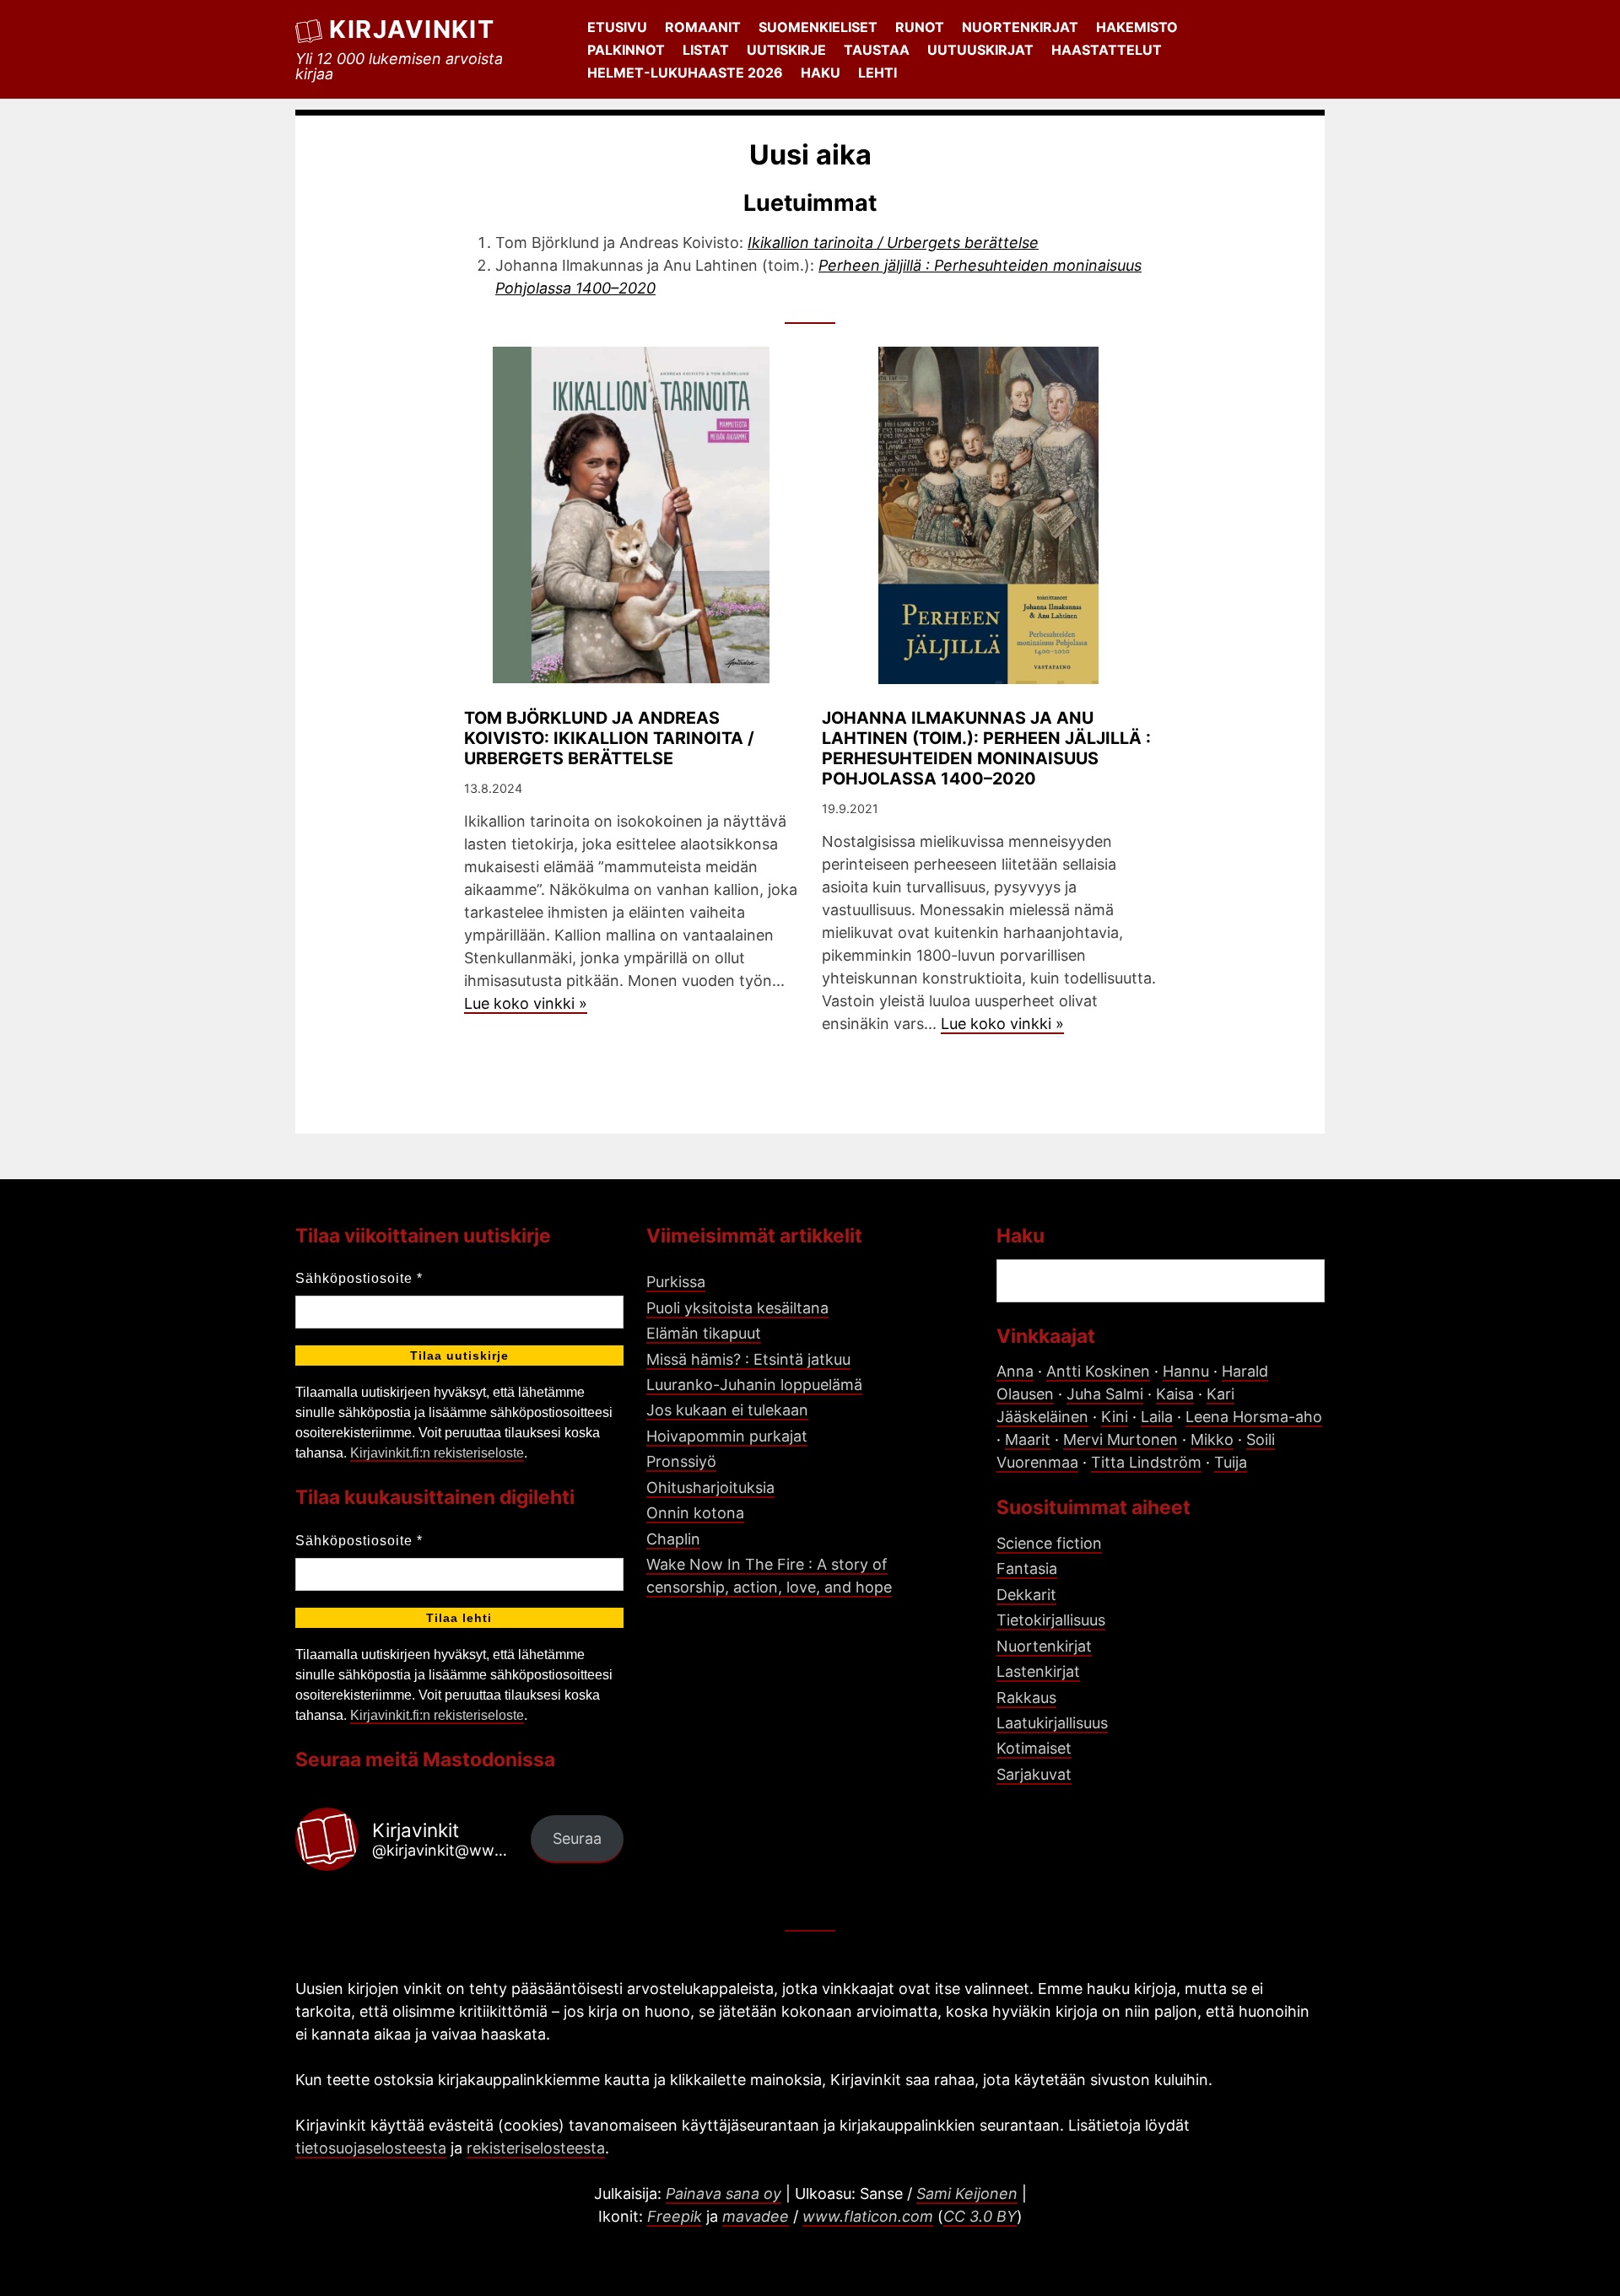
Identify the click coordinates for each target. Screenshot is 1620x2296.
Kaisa (1175, 1394)
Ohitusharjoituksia (710, 1488)
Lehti (877, 73)
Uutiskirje (786, 50)
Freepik (675, 2216)
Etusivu (617, 27)
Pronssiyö (681, 1461)
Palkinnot (626, 50)
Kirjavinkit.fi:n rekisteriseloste (437, 1453)
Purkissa (676, 1282)
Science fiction (1049, 1543)
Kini (1115, 1417)
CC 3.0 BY (980, 2216)
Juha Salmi (1105, 1394)
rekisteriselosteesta (536, 2148)
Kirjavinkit (412, 29)
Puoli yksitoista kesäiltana (737, 1308)
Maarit (1028, 1439)
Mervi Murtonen (1120, 1439)
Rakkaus (1026, 1698)
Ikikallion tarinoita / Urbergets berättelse (893, 243)
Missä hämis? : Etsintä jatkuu (748, 1359)
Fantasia (1027, 1568)
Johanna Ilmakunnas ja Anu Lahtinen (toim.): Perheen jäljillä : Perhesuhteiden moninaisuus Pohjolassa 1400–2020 (986, 748)
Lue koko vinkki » (526, 1003)
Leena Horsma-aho (1254, 1417)
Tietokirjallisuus (1051, 1620)
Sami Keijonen (967, 2194)
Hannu (1186, 1371)
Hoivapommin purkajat (727, 1436)
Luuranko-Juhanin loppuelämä (754, 1385)
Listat (706, 50)
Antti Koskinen (1098, 1371)
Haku (821, 73)
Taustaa (877, 50)
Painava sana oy (724, 2194)
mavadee (756, 2216)
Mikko (1212, 1439)
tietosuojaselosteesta (371, 2148)
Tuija (1231, 1462)
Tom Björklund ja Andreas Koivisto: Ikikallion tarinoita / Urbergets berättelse (609, 738)
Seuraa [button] (577, 1838)
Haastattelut (1107, 50)
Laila (1157, 1417)
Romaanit (703, 27)
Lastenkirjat (1038, 1671)
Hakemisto (1137, 27)
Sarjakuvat (1034, 1774)
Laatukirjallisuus (1052, 1723)
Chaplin (673, 1539)
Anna (1015, 1371)
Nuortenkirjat (1020, 27)
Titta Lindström (1146, 1462)
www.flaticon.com (868, 2216)
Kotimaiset (1034, 1748)
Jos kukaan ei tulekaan (727, 1410)
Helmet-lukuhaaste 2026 (685, 73)
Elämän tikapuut (704, 1333)
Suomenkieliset (818, 27)
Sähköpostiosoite (359, 1278)
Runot (920, 27)
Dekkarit (1026, 1595)
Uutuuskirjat (980, 50)
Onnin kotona (695, 1513)
